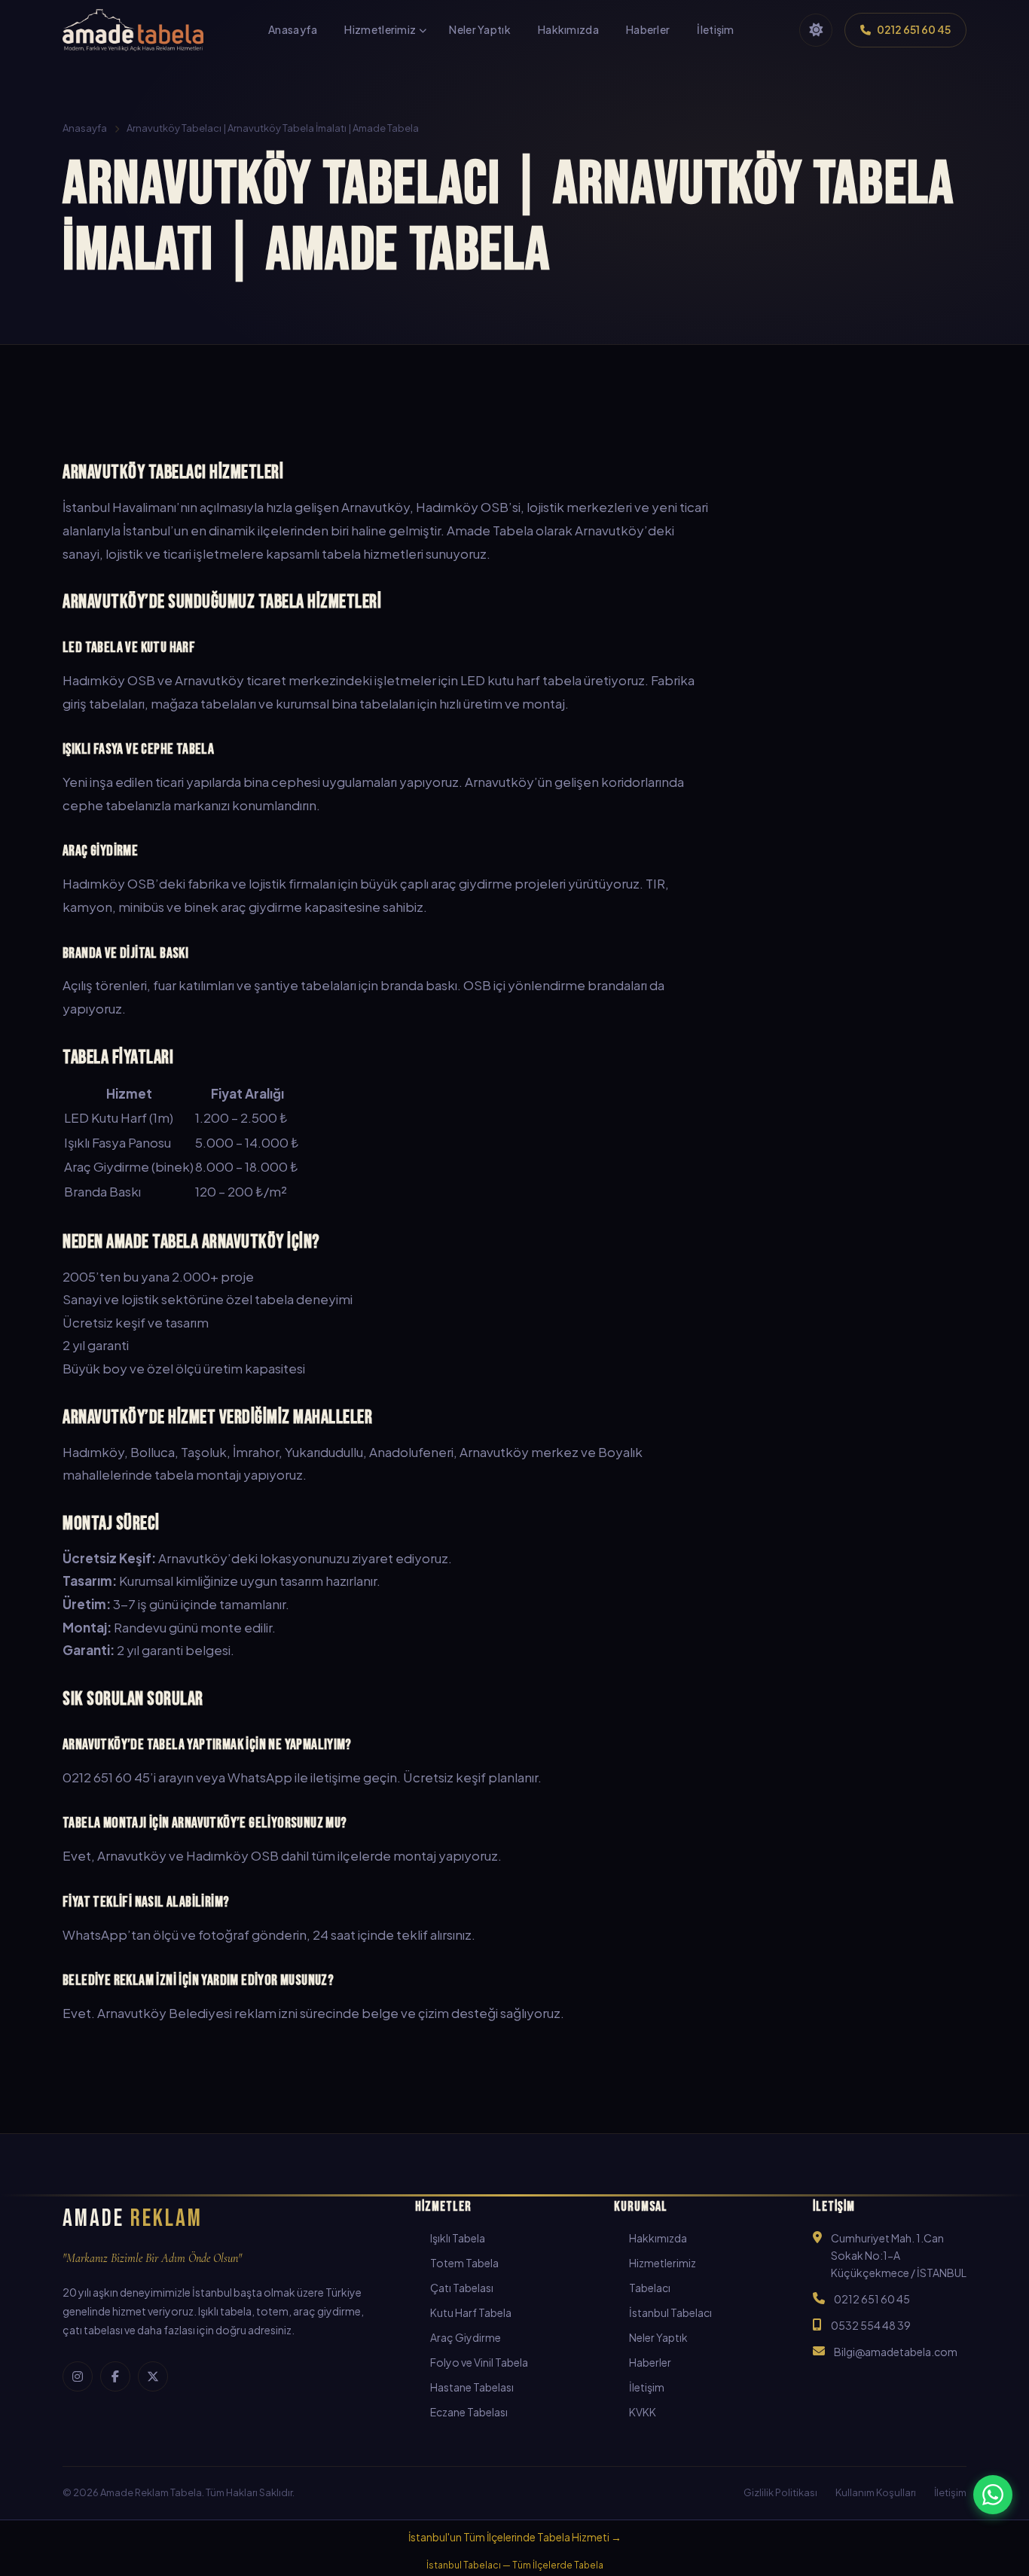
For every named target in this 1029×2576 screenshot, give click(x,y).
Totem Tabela (464, 2263)
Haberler (650, 2362)
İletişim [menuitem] (715, 29)
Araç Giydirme (466, 2337)
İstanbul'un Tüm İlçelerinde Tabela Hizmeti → (515, 2537)
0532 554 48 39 (871, 2325)
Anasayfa (85, 128)
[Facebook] (115, 2376)
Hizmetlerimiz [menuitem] (380, 29)
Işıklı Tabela (458, 2238)
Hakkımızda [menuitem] (568, 29)
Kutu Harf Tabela (471, 2312)
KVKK (643, 2412)
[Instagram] (78, 2376)
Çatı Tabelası (462, 2288)
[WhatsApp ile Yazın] (993, 2495)
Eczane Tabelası (469, 2412)
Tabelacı (650, 2288)
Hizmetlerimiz (663, 2263)
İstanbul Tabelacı (670, 2312)
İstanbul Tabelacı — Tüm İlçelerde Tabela (515, 2565)
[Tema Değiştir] (816, 30)
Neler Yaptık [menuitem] (480, 29)
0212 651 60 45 (872, 2299)
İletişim (647, 2387)
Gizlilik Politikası (780, 2492)
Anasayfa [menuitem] (293, 29)
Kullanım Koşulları (876, 2492)
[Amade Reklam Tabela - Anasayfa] (133, 30)
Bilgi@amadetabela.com (896, 2352)
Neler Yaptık (658, 2337)
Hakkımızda (658, 2238)
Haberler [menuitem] (648, 29)
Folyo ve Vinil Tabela (479, 2362)
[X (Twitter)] (153, 2376)
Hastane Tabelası (472, 2387)
